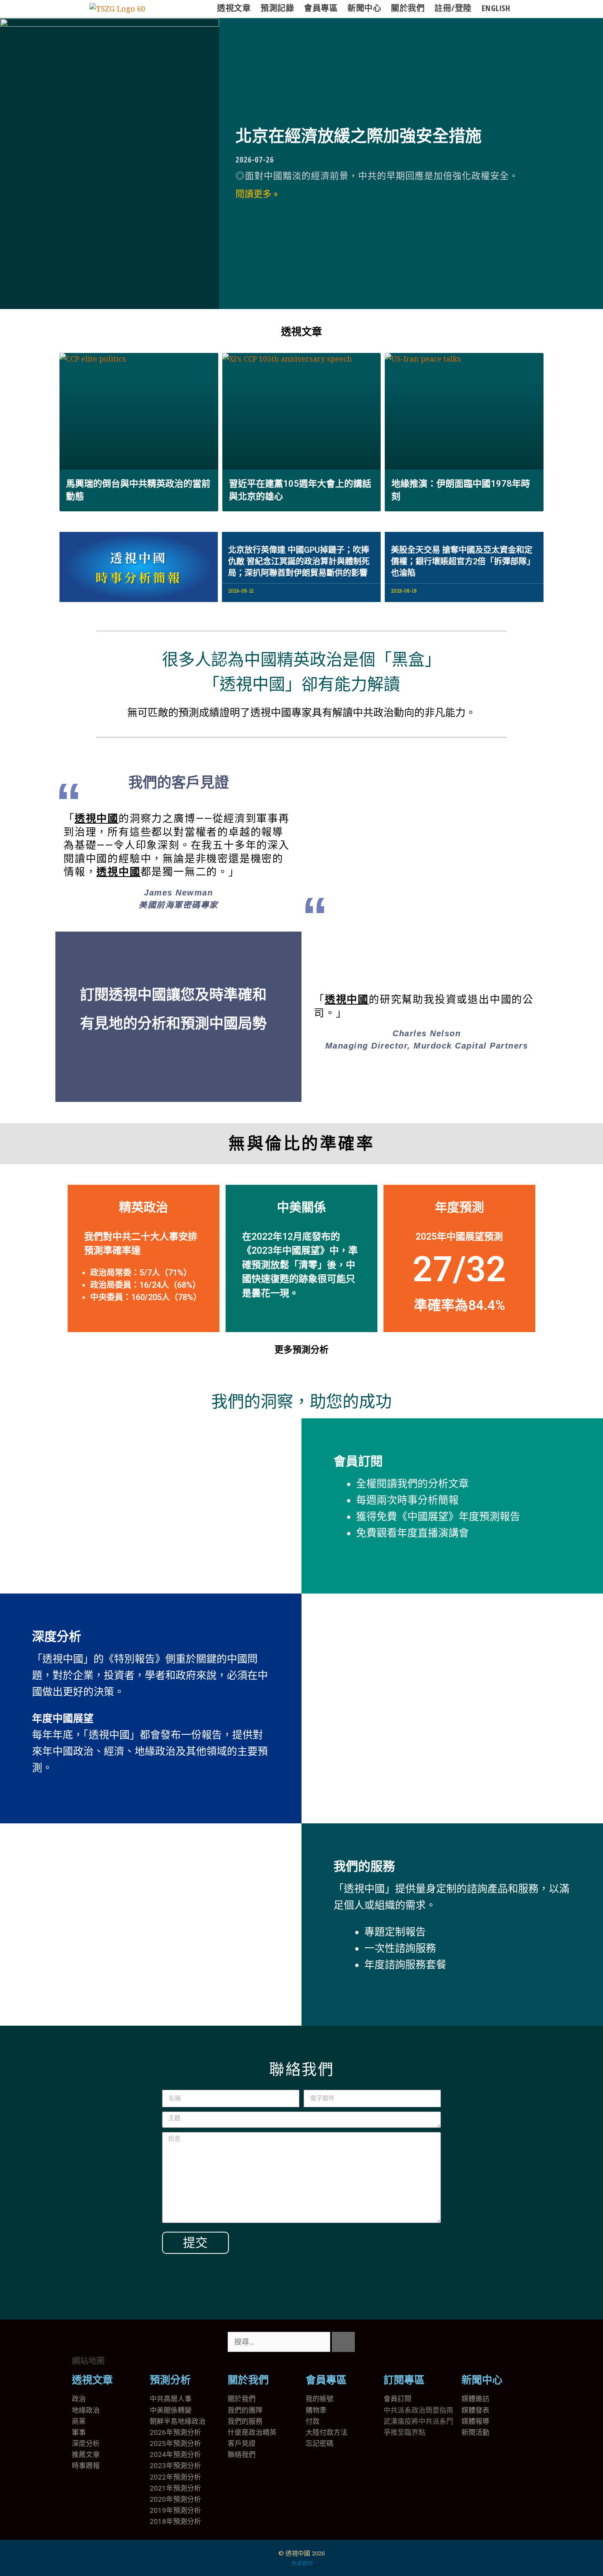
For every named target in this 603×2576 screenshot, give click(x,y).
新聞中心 (364, 8)
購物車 (316, 2410)
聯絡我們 (242, 2455)
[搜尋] (343, 2342)
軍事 (79, 2432)
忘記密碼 (320, 2443)
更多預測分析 (301, 1350)
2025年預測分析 (175, 2443)
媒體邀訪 (475, 2399)
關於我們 (408, 8)
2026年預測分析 (175, 2432)
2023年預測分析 (175, 2466)
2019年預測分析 (175, 2510)
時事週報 (86, 2466)
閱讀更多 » (257, 194)
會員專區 (321, 8)
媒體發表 (475, 2410)
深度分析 (57, 1636)
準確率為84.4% (459, 1305)
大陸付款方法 (327, 2432)
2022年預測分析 (175, 2477)
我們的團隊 (245, 2410)
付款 (313, 2421)
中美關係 (301, 1207)
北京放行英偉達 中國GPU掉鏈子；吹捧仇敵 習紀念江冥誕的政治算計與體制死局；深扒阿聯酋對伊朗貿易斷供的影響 (299, 561)
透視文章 (234, 8)
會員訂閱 (358, 1461)
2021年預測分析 (175, 2488)
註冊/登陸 (453, 8)
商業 (79, 2421)
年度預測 (459, 1207)
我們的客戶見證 (179, 783)
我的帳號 (320, 2399)
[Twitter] (394, 2342)
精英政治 (144, 1207)
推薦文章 (86, 2455)
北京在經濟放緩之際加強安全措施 (359, 136)
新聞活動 (475, 2432)
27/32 (459, 1269)
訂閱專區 (404, 2380)
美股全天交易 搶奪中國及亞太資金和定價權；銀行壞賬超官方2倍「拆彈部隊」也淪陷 (463, 561)
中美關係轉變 (171, 2410)
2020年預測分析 (175, 2499)
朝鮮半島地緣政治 (178, 2421)
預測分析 (170, 2380)
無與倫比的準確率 (301, 1144)
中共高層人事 (171, 2399)
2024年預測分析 (175, 2455)
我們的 (238, 2421)
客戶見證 (242, 2443)
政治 (79, 2399)
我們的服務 (364, 1866)
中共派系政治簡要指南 (418, 2410)
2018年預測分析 (175, 2521)
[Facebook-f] (416, 2342)
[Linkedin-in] (438, 2342)
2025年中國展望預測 (459, 1237)
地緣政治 (86, 2410)
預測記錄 (277, 8)
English (496, 8)
